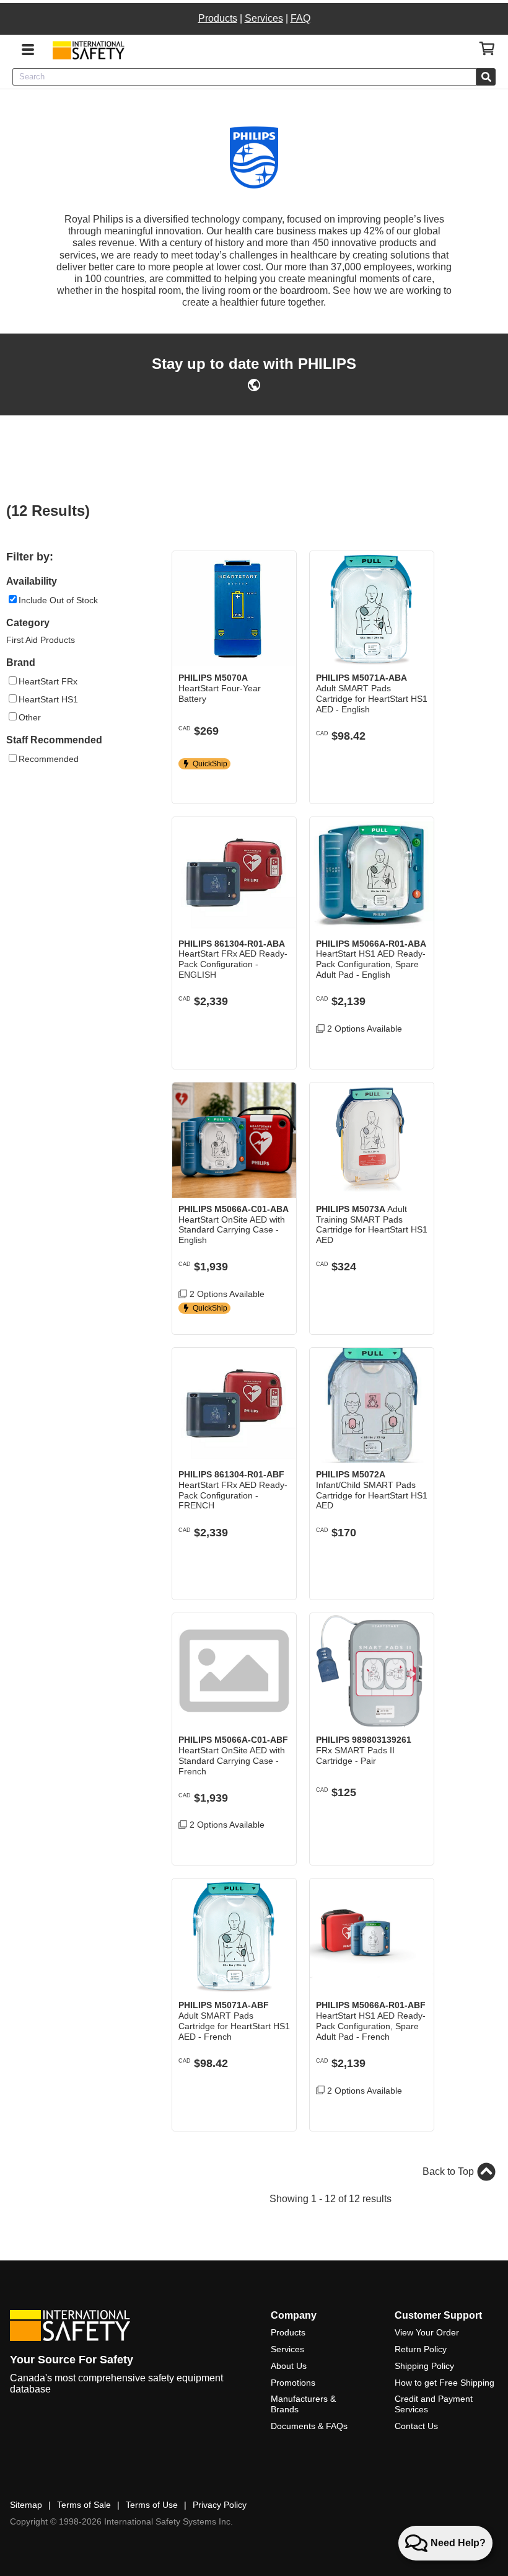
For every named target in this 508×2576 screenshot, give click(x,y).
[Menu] (28, 48)
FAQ (300, 18)
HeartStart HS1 (48, 699)
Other (30, 717)
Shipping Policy (424, 2366)
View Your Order (427, 2332)
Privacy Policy (220, 2505)
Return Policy (421, 2349)
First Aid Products (41, 640)
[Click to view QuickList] (487, 49)
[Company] (88, 50)
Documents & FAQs (309, 2426)
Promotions (293, 2383)
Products (218, 18)
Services (264, 18)
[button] (278, 785)
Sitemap (26, 2505)
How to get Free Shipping (444, 2383)
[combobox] (244, 77)
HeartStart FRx (48, 681)
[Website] (254, 388)
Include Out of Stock (58, 600)
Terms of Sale (84, 2505)
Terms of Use (152, 2505)
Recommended (49, 759)
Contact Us (416, 2426)
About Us (289, 2366)
